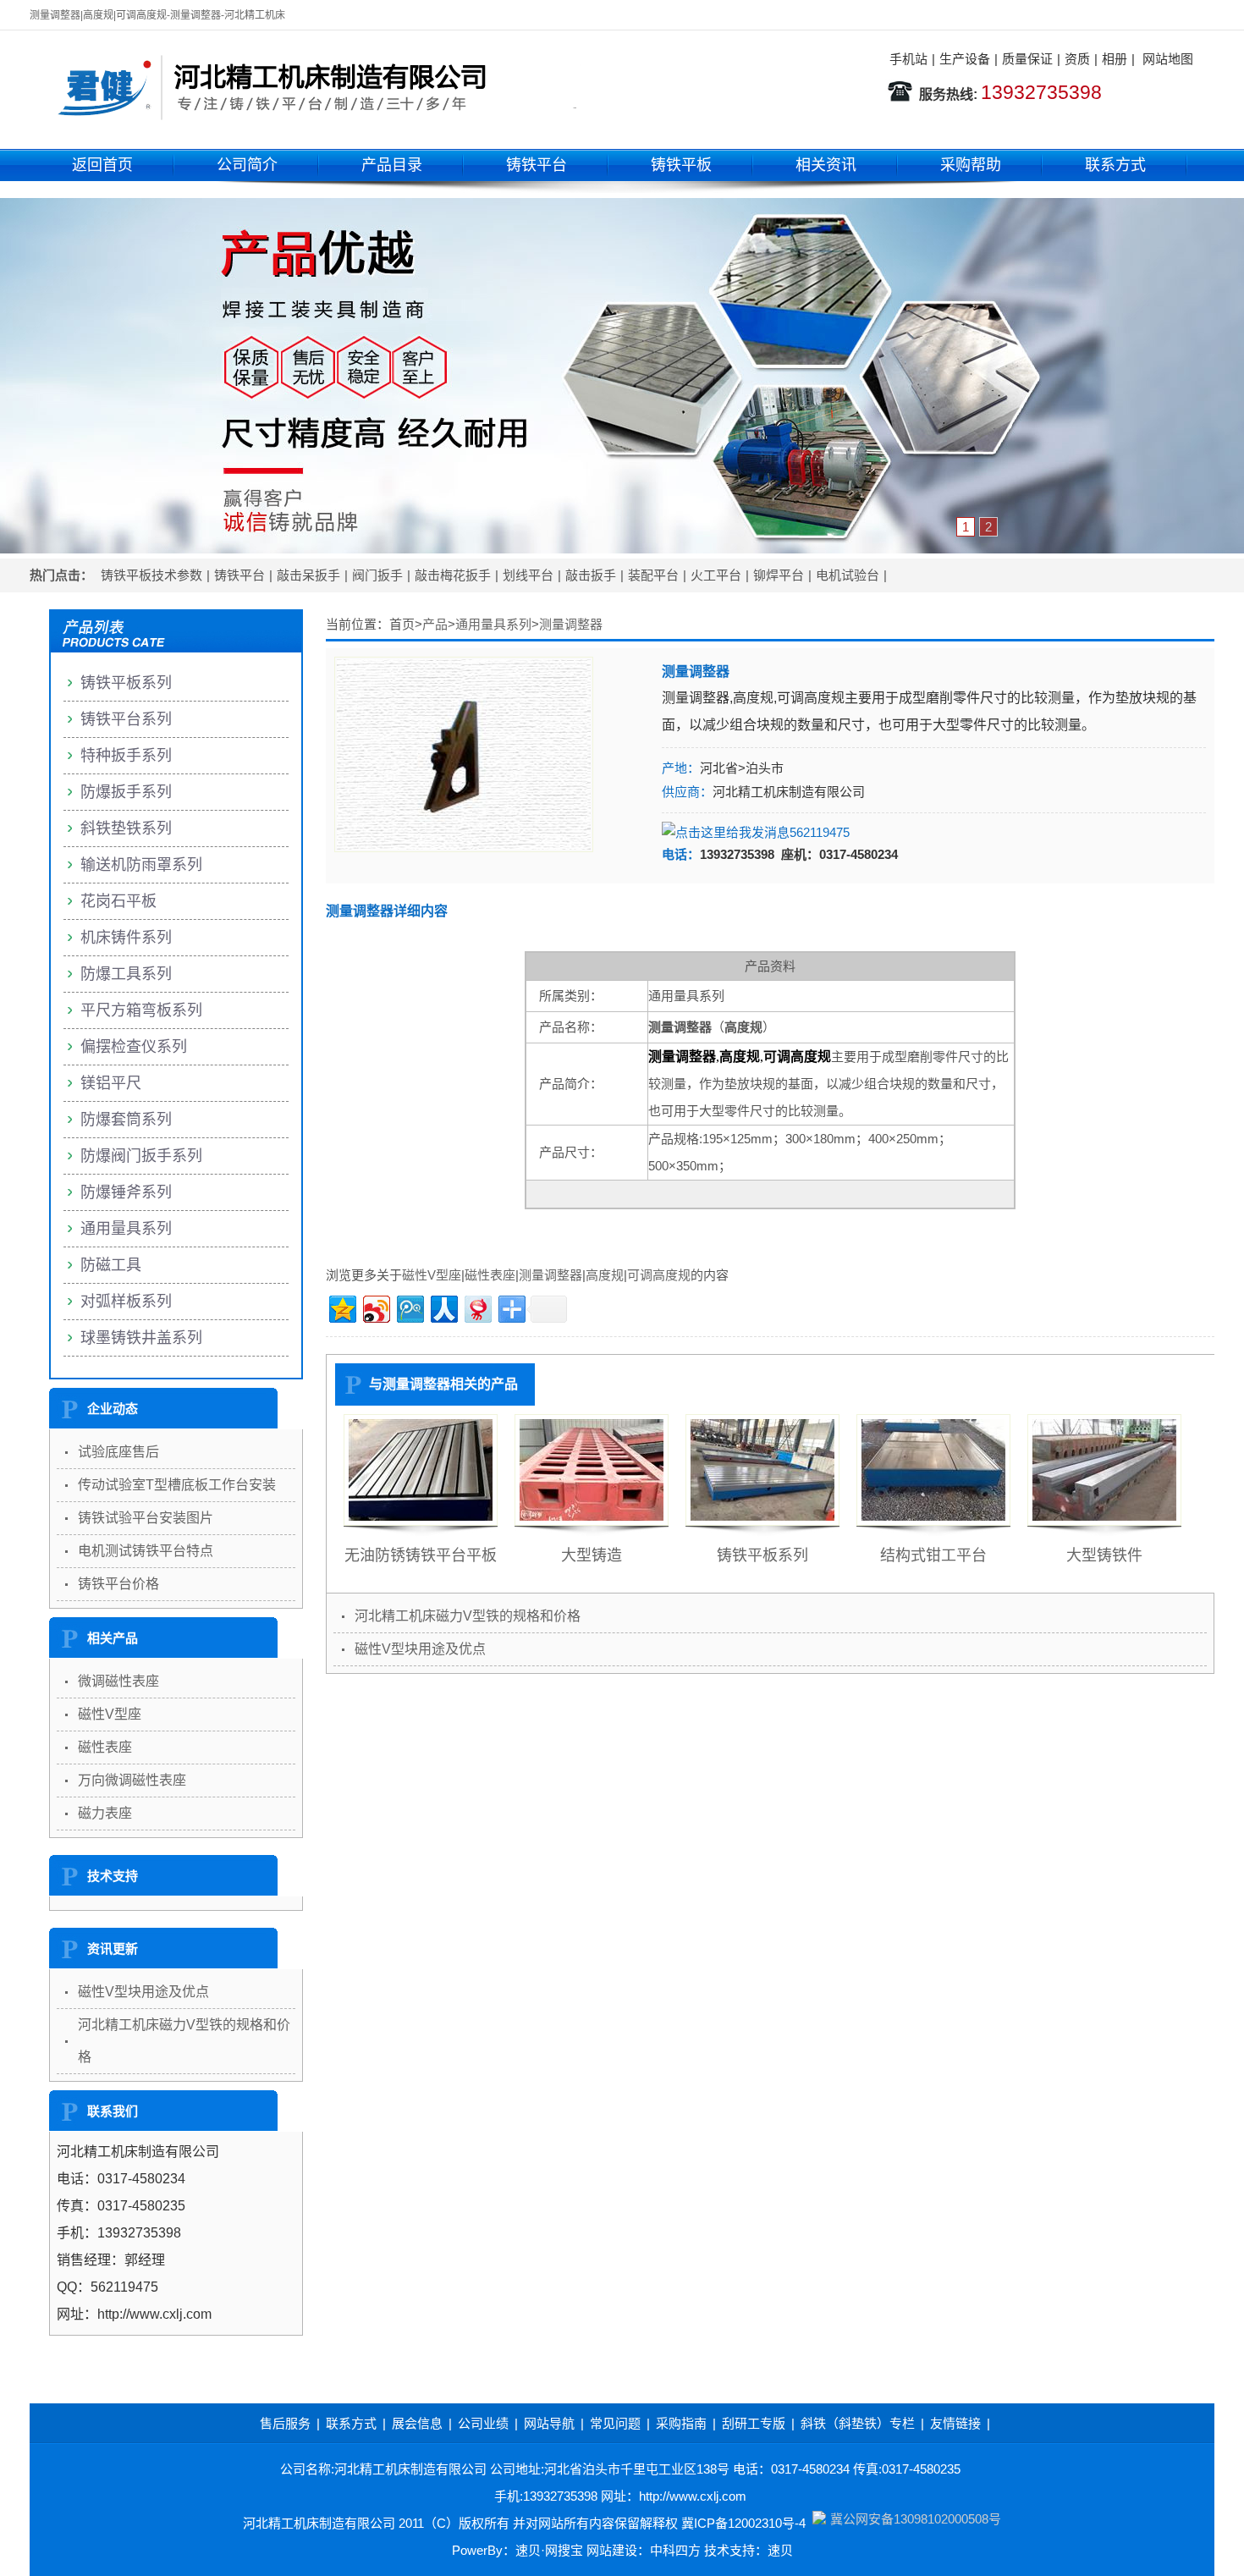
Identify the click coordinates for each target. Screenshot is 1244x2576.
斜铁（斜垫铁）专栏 (858, 2423)
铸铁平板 (681, 165)
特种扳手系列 (126, 756)
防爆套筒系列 (126, 1120)
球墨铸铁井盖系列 (141, 1338)
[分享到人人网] (443, 1307)
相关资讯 (826, 165)
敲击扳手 (591, 575)
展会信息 (417, 2423)
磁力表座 (105, 1813)
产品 (435, 624)
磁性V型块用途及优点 (420, 1649)
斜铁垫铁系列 (126, 828)
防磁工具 (111, 1265)
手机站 (908, 59)
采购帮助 (971, 165)
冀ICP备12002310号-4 (743, 2523)
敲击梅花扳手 (453, 575)
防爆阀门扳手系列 (141, 1156)
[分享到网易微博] (477, 1307)
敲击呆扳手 (308, 575)
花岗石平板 (118, 901)
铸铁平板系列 (762, 1555)
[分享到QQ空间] (341, 1307)
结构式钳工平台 (933, 1555)
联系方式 (1115, 165)
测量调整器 (571, 624)
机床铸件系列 (126, 938)
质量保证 (1027, 59)
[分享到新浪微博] (375, 1307)
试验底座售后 (118, 1452)
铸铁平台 (537, 165)
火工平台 (716, 575)
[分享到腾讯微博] (409, 1307)
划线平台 (528, 575)
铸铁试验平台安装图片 (146, 1518)
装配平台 (653, 575)
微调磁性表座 (118, 1681)
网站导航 (549, 2423)
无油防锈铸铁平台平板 (421, 1555)
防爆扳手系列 (126, 792)
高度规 (605, 1275)
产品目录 (392, 165)
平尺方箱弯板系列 (141, 1010)
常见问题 (615, 2423)
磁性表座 (490, 1275)
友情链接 (955, 2423)
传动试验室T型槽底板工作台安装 (177, 1485)
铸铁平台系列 (126, 719)
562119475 (820, 832)
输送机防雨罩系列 (141, 865)
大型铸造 (592, 1555)
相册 (1115, 59)
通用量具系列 (493, 624)
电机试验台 (848, 575)
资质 (1077, 59)
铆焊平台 (779, 575)
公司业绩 (483, 2423)
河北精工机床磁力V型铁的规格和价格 (468, 1616)
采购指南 (681, 2423)
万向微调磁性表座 (132, 1780)
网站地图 (1168, 59)
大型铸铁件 (1104, 1555)
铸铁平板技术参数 (151, 575)
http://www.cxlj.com (693, 2496)
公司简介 (247, 165)
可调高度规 (659, 1275)
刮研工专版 (754, 2423)
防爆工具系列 (126, 974)
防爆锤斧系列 (126, 1192)
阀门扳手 (377, 575)
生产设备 (965, 59)
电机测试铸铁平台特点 (146, 1551)
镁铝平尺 (111, 1083)
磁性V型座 (432, 1275)
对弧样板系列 (126, 1302)
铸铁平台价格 (118, 1584)
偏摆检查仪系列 (134, 1047)
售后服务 (285, 2423)
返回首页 (102, 165)
